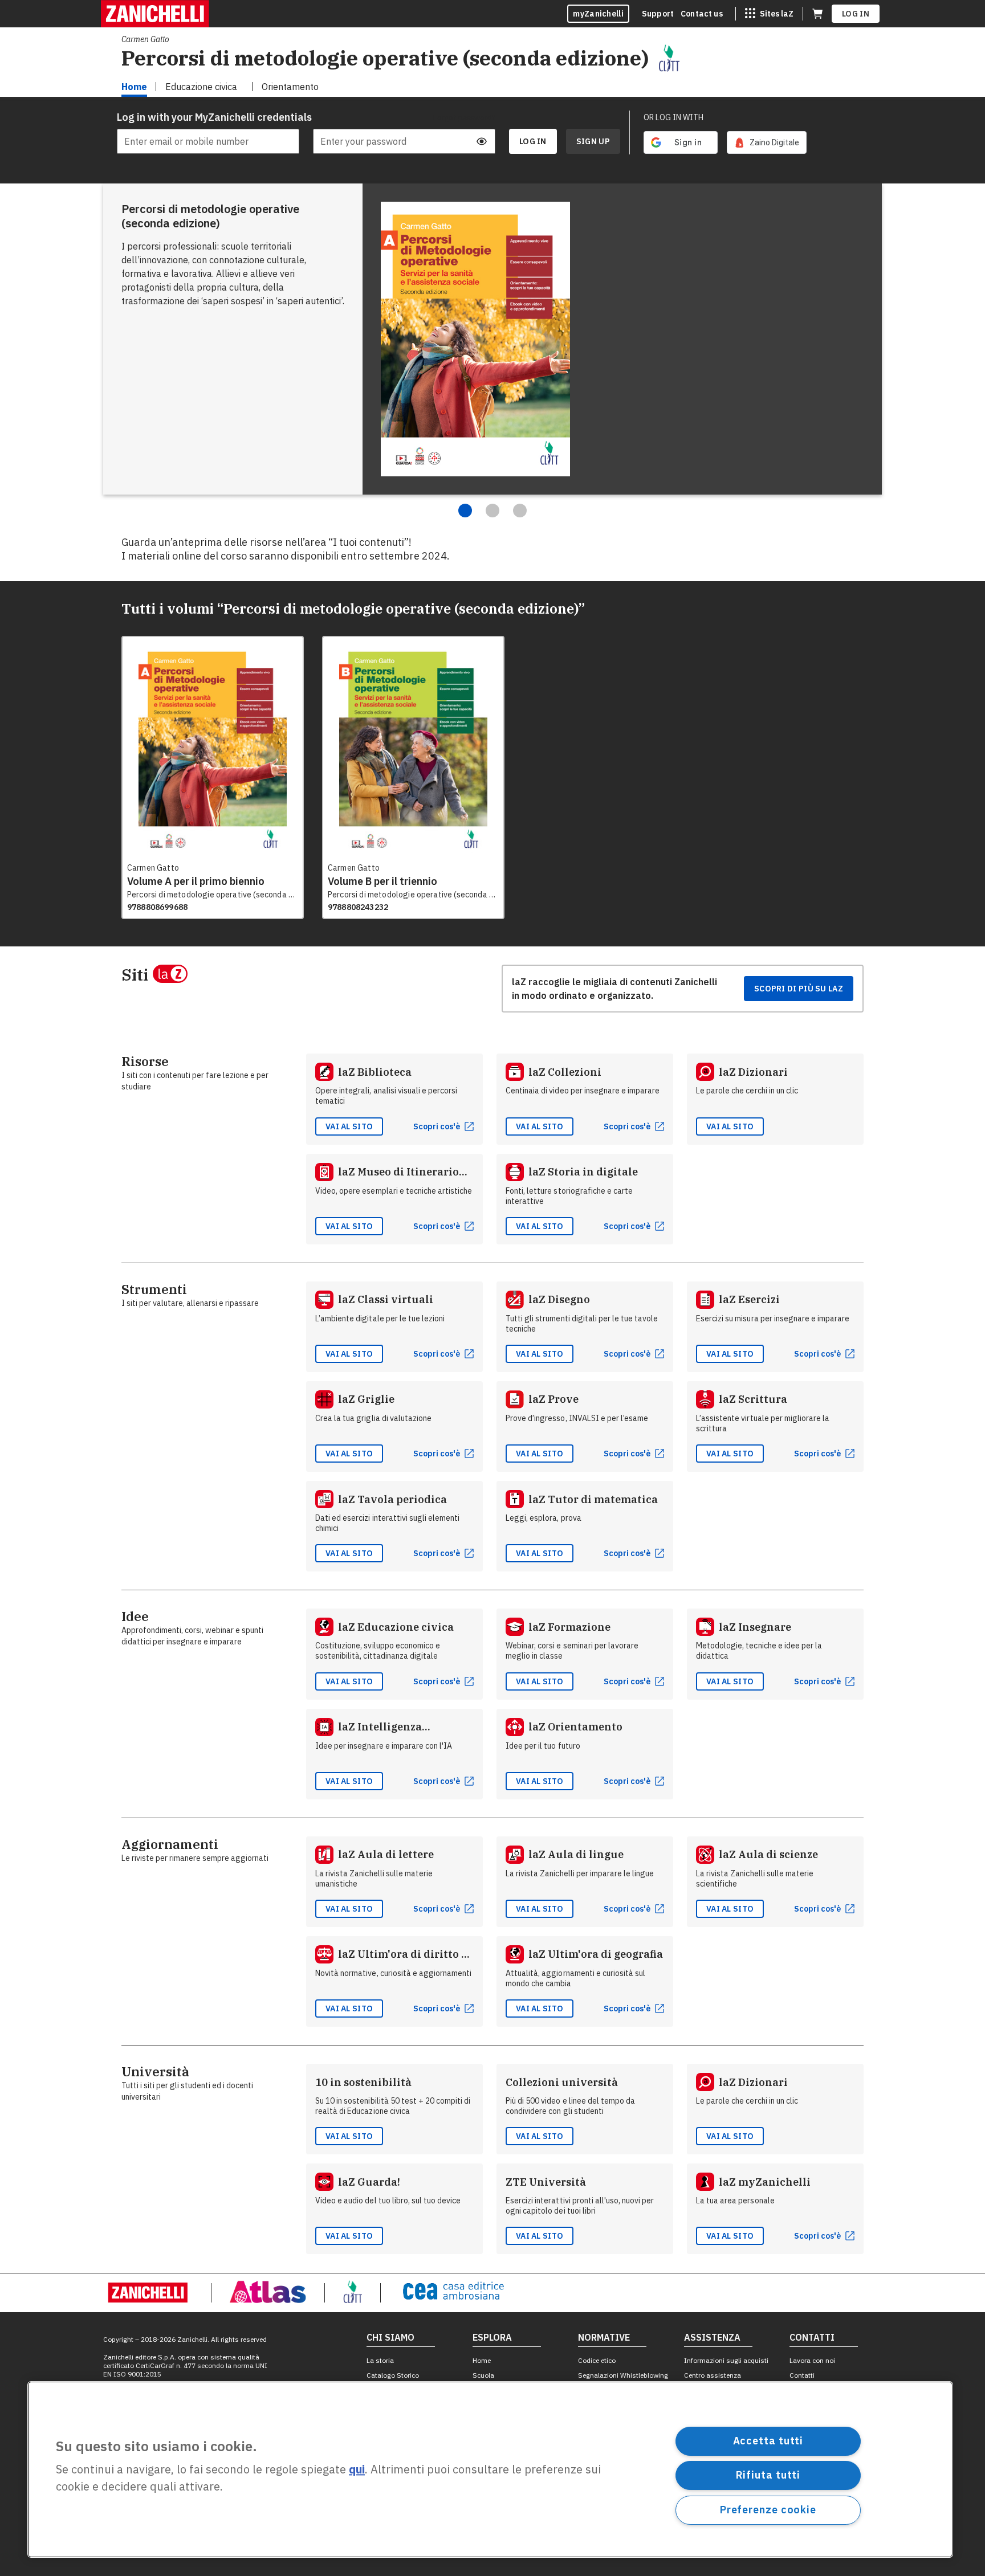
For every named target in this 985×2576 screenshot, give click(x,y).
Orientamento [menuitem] (290, 87)
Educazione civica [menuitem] (201, 87)
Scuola (483, 2375)
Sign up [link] (593, 141)
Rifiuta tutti (768, 2475)
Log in (856, 14)
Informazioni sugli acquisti (726, 2360)
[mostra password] (482, 141)
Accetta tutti (768, 2441)
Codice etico (597, 2360)
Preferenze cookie (768, 2510)
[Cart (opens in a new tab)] (817, 14)
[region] (490, 2469)
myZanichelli (598, 14)
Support (658, 14)
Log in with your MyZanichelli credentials (208, 117)
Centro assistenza (713, 2375)
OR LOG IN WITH (673, 117)
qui (357, 2470)
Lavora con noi (812, 2360)
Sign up (593, 141)
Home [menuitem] (134, 87)
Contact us (702, 14)
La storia (380, 2360)
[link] (767, 142)
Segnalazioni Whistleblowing (623, 2375)
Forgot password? (464, 117)
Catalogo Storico (393, 2375)
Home (482, 2360)
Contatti (802, 2375)
